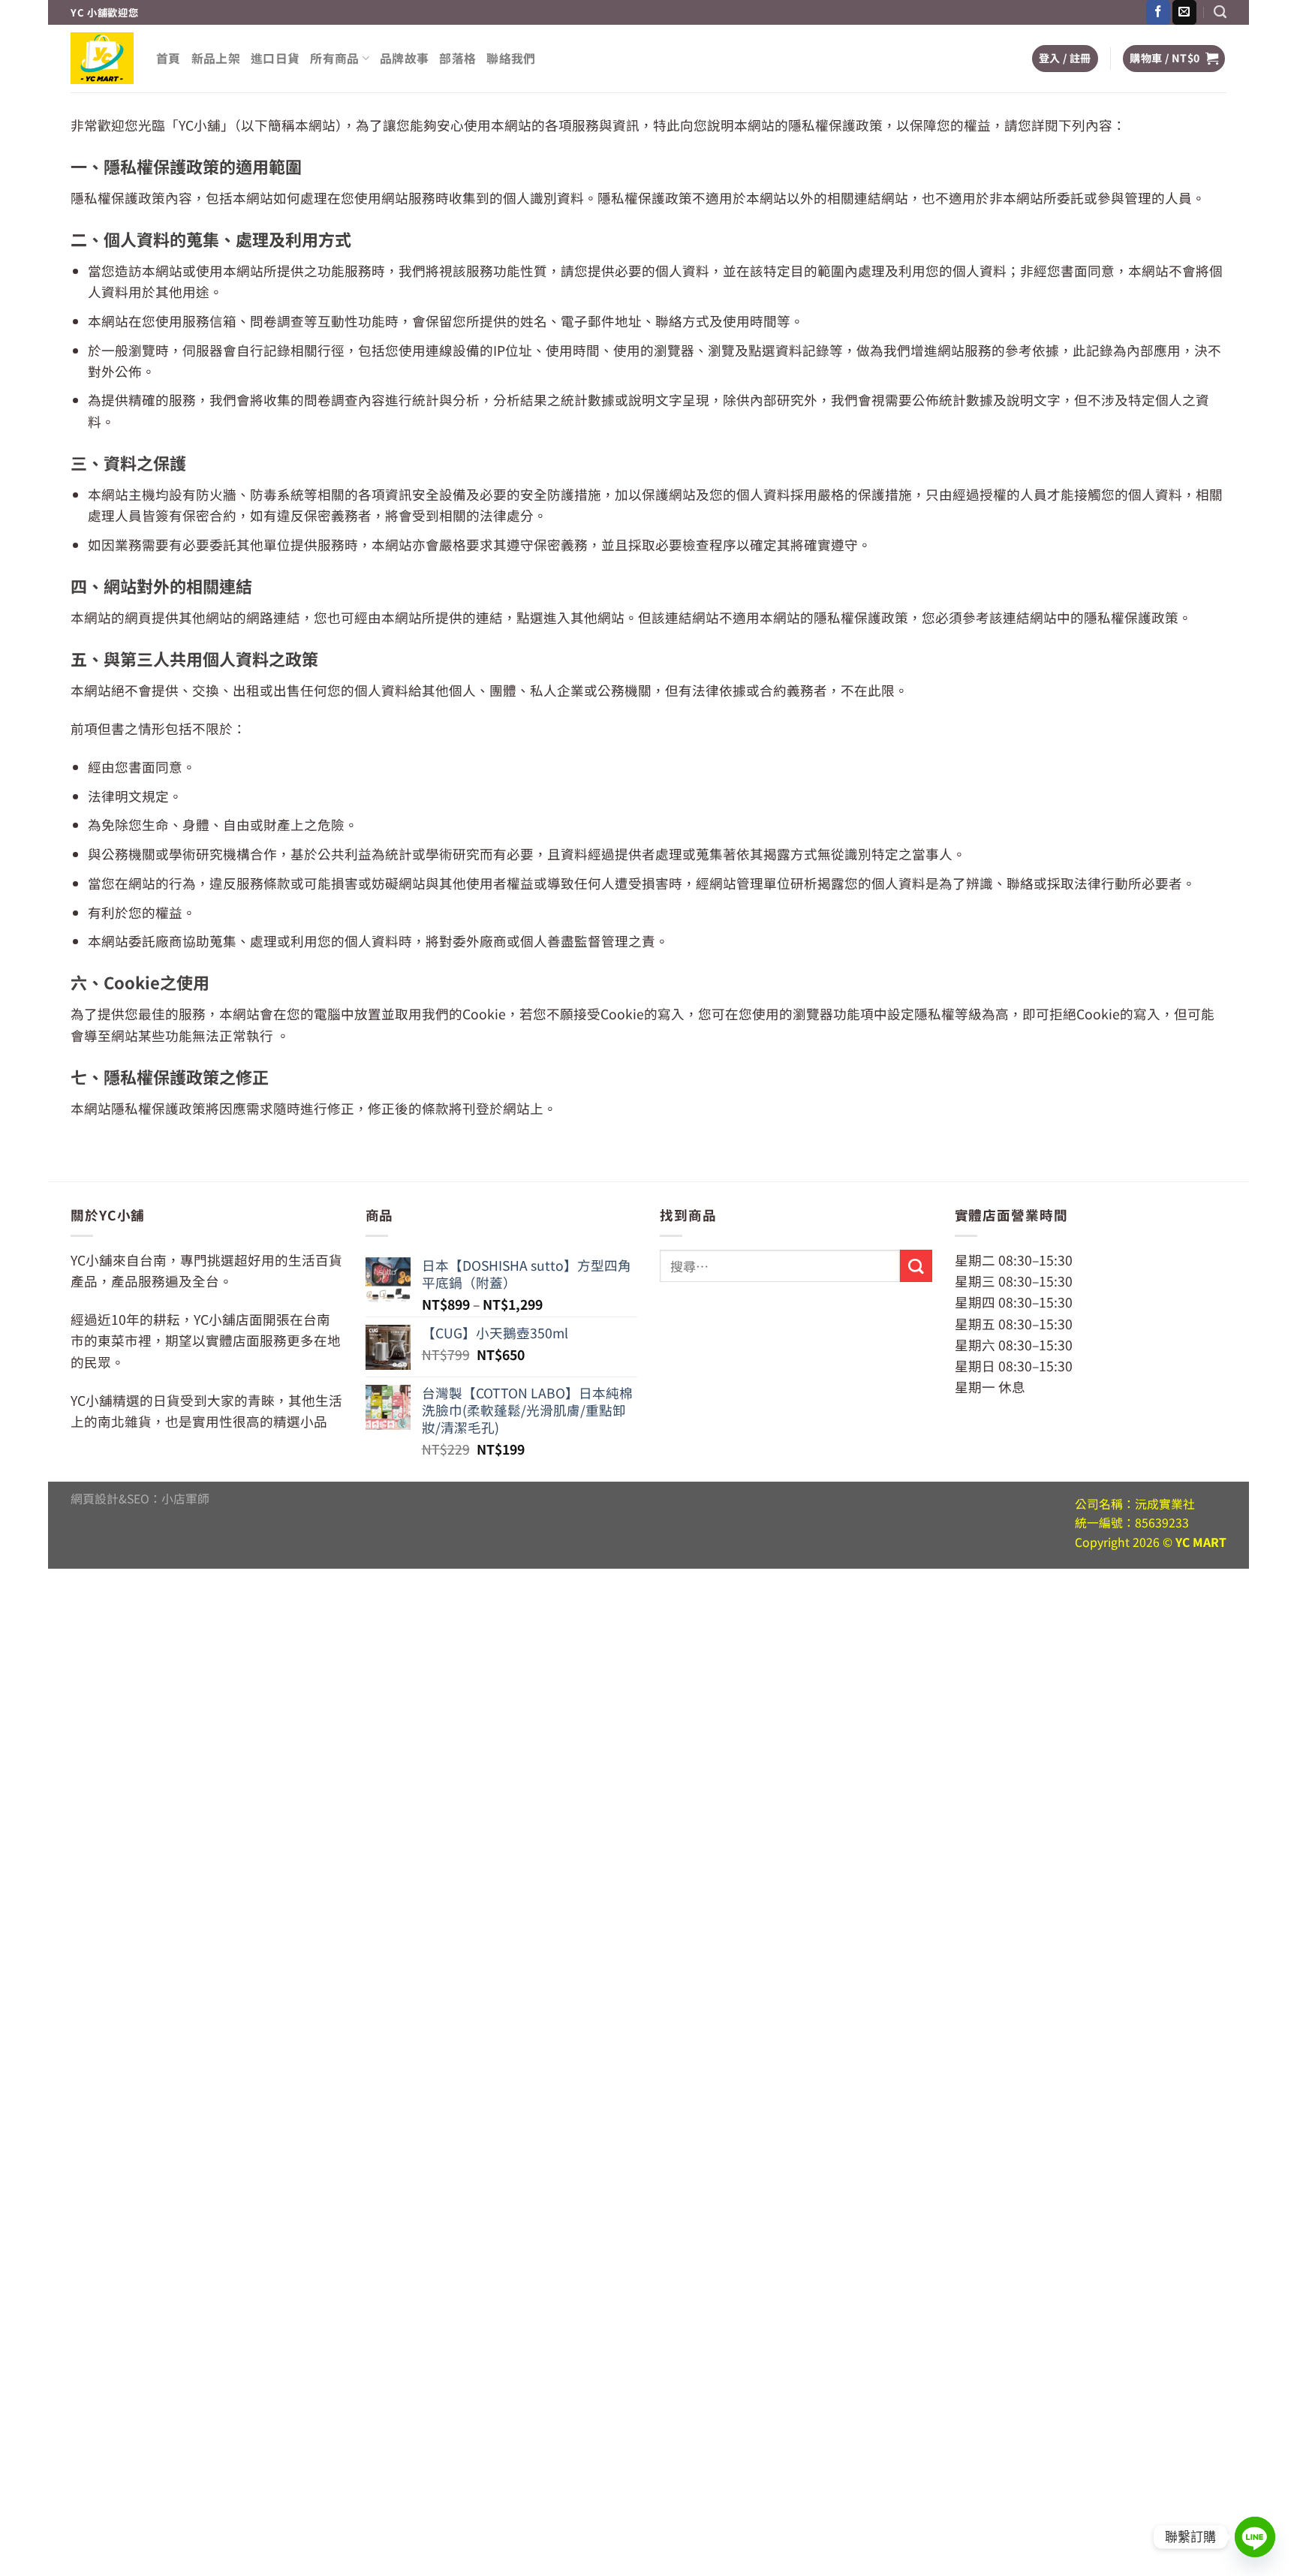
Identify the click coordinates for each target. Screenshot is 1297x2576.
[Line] (1255, 2537)
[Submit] (916, 1266)
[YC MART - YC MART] (102, 58)
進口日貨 (275, 58)
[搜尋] (1220, 12)
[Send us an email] (1184, 12)
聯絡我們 (511, 58)
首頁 (169, 58)
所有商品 (334, 58)
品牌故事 (404, 58)
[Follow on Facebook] (1158, 12)
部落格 (457, 58)
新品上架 (216, 58)
